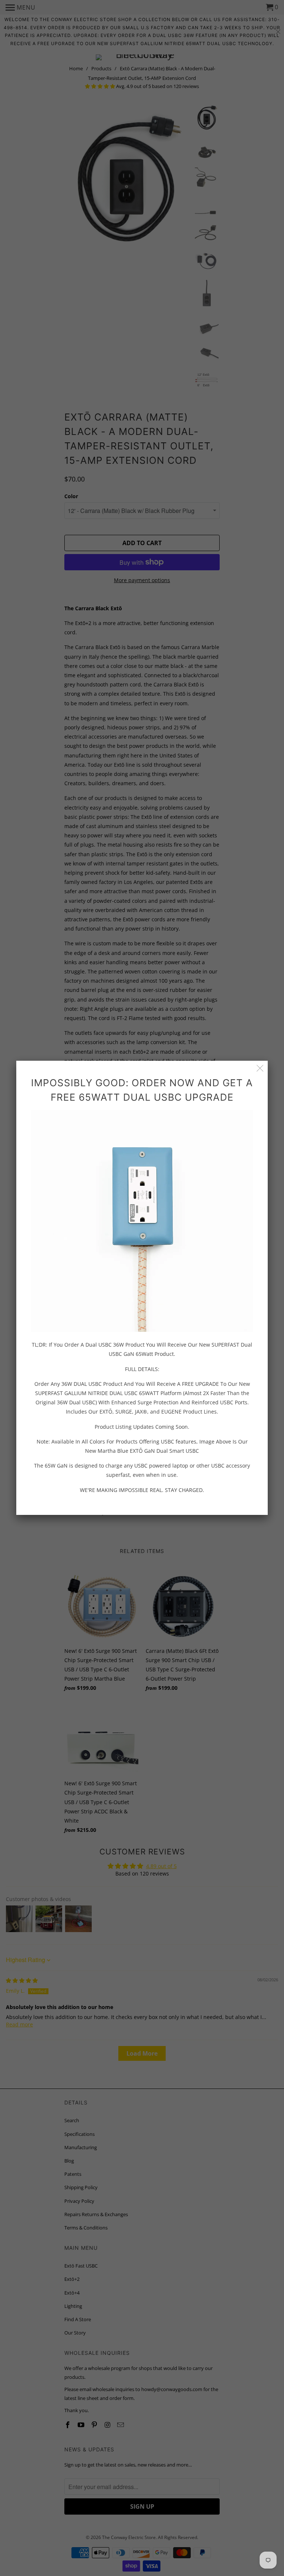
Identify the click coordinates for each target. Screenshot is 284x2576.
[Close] (260, 1068)
